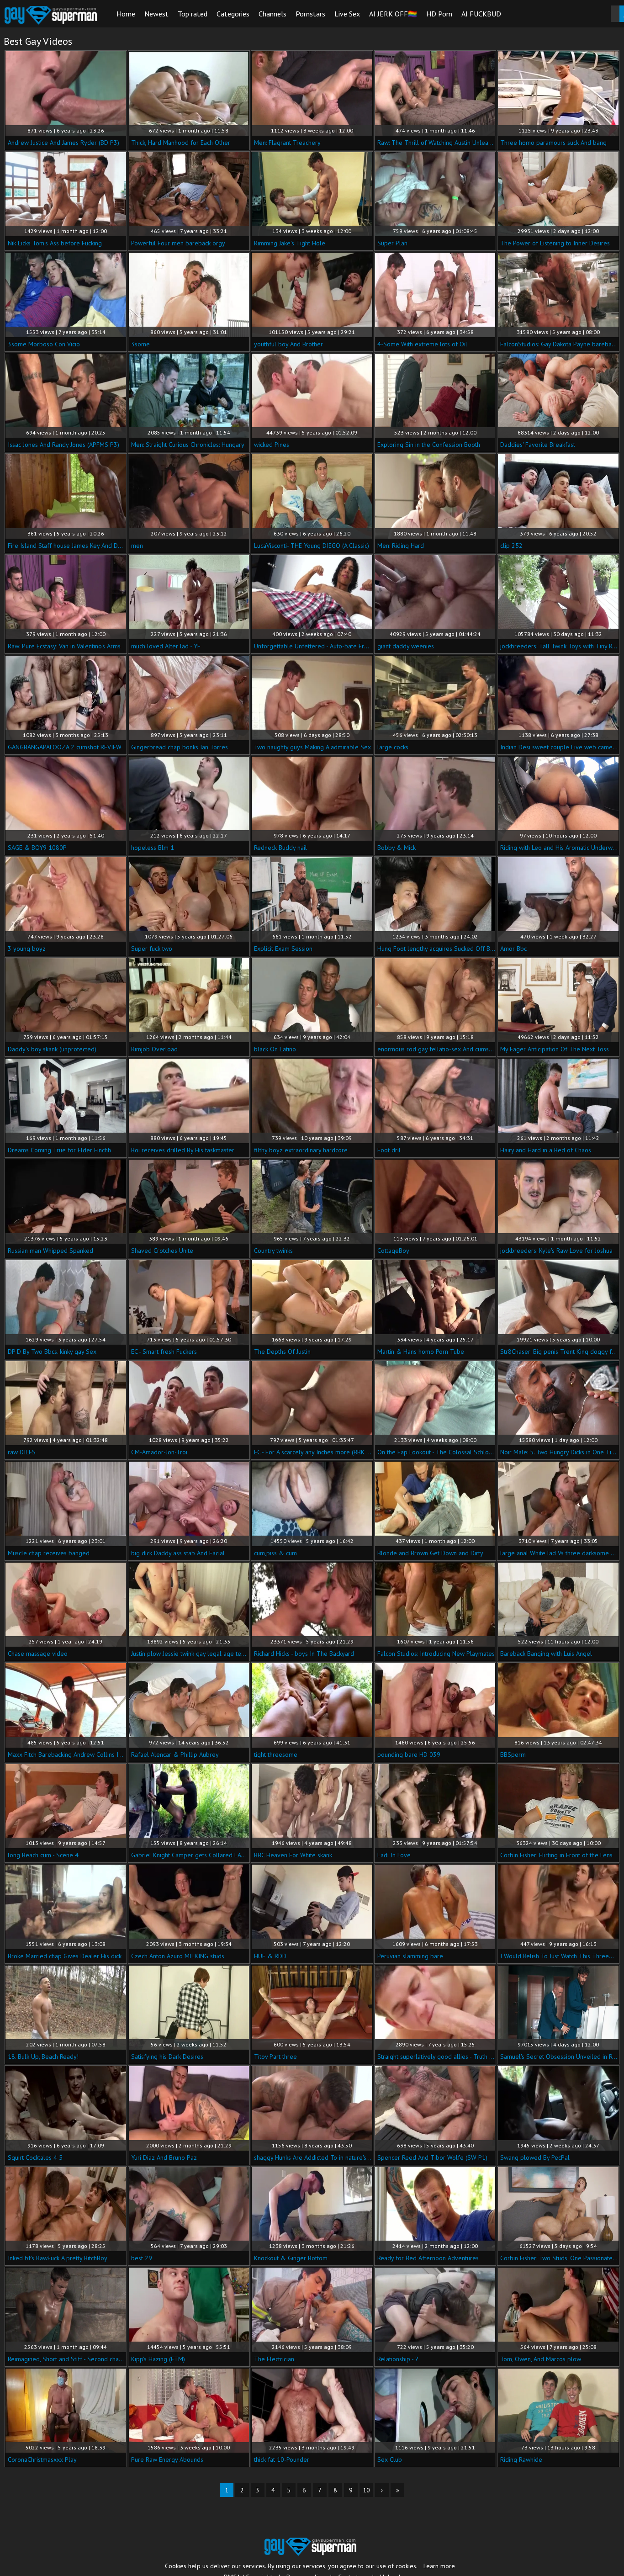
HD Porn (439, 14)
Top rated (193, 14)
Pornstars (310, 14)
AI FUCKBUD (481, 14)
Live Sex (347, 14)
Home (126, 14)
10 (366, 2490)
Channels (272, 14)
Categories (233, 14)
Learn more (439, 2566)
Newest (156, 14)
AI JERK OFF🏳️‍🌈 (393, 14)
